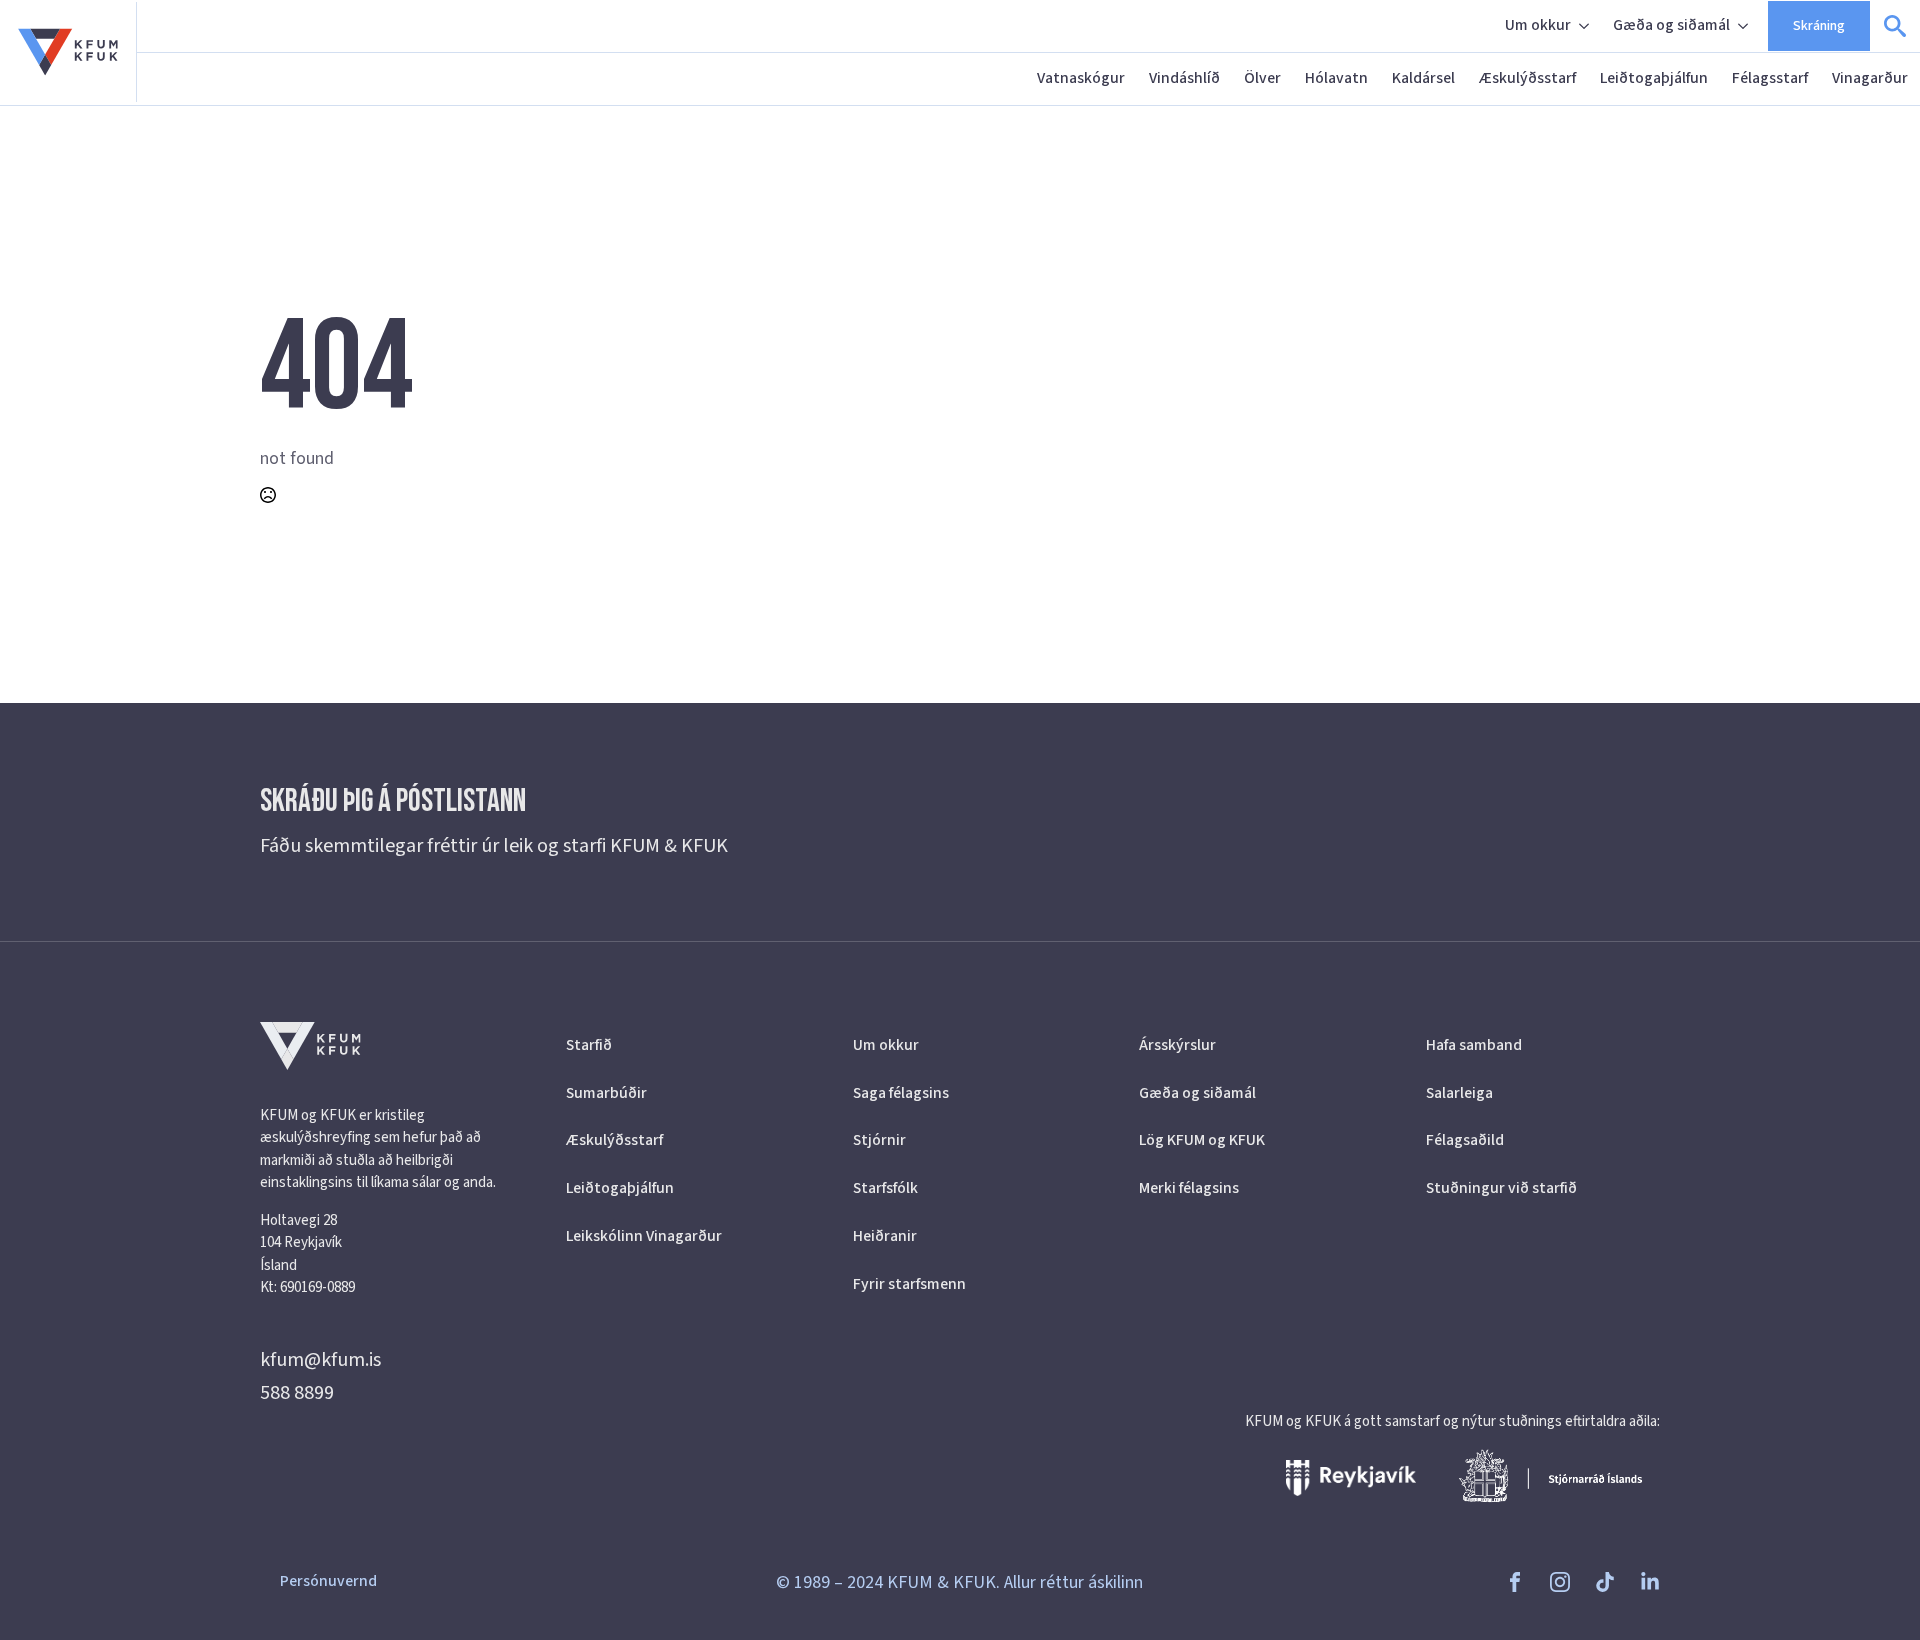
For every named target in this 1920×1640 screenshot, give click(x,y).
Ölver (1262, 78)
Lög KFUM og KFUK (1202, 1140)
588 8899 (297, 1393)
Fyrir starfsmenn (909, 1284)
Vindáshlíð (1184, 78)
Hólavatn (1336, 78)
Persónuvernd (328, 1581)
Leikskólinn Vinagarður (644, 1236)
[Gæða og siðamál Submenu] (1745, 26)
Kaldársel (1423, 78)
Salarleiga (1459, 1093)
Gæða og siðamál (1671, 25)
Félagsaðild (1465, 1140)
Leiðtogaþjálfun (1654, 78)
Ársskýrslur (1177, 1045)
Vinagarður (1870, 78)
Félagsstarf (1770, 78)
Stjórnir (879, 1140)
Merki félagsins (1189, 1188)
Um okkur (1538, 25)
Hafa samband (1474, 1045)
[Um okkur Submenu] (1586, 26)
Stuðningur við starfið (1501, 1188)
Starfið (589, 1045)
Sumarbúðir (606, 1093)
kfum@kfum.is (320, 1360)
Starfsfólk (885, 1188)
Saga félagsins (901, 1093)
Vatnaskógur (1081, 78)
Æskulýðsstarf (1527, 78)
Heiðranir (885, 1236)
